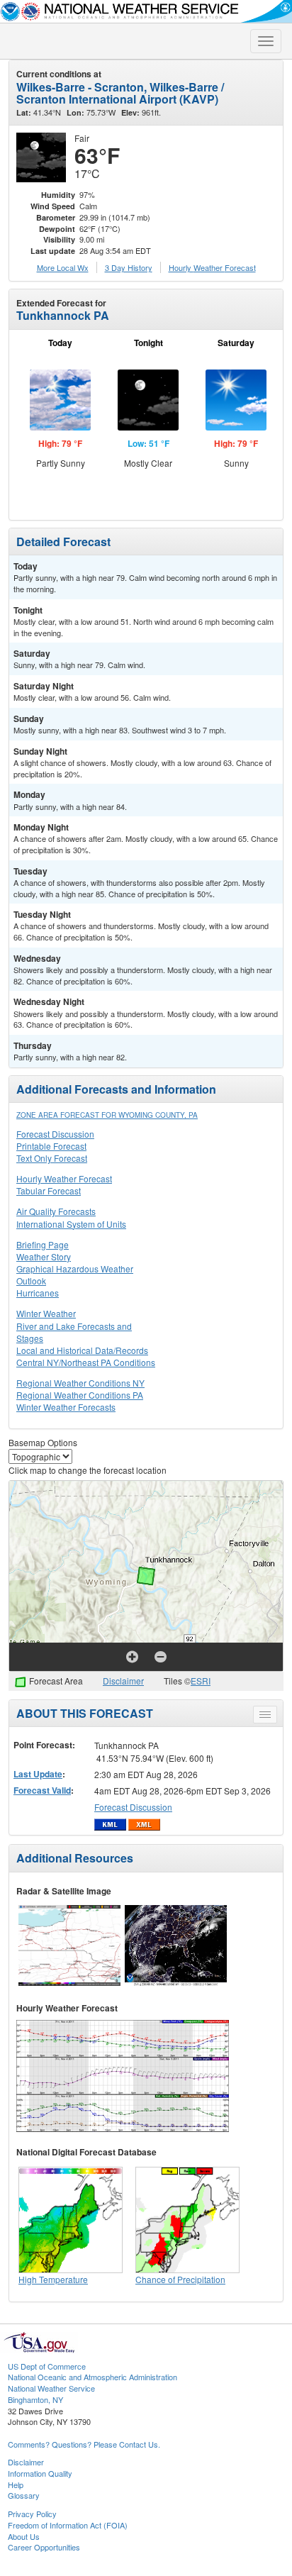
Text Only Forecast (52, 1158)
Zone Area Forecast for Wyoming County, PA (107, 1115)
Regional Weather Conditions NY (80, 1383)
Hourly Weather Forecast (64, 1178)
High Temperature (53, 2279)
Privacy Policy (32, 2514)
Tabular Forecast (49, 1190)
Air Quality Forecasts (56, 1211)
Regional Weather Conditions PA (80, 1395)
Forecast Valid (42, 1790)
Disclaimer (123, 1681)
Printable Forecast (51, 1146)
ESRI (201, 1681)
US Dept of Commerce (47, 2366)
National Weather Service (51, 2388)
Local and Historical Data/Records (82, 1350)
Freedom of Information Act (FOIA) (68, 2525)
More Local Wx (63, 267)
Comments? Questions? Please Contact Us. (84, 2444)
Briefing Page (43, 1244)
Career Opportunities (44, 2547)
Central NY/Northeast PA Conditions (86, 1362)
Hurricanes (38, 1293)
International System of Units (71, 1224)
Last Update (38, 1774)
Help (16, 2485)
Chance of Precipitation (180, 2279)
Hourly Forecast (212, 267)
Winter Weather (46, 1313)
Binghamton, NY (35, 2399)
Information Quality (40, 2473)
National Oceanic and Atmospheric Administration (92, 2377)
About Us (24, 2536)
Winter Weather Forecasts (66, 1407)
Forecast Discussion (55, 1134)
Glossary (24, 2495)
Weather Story (44, 1256)
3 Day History (129, 267)
